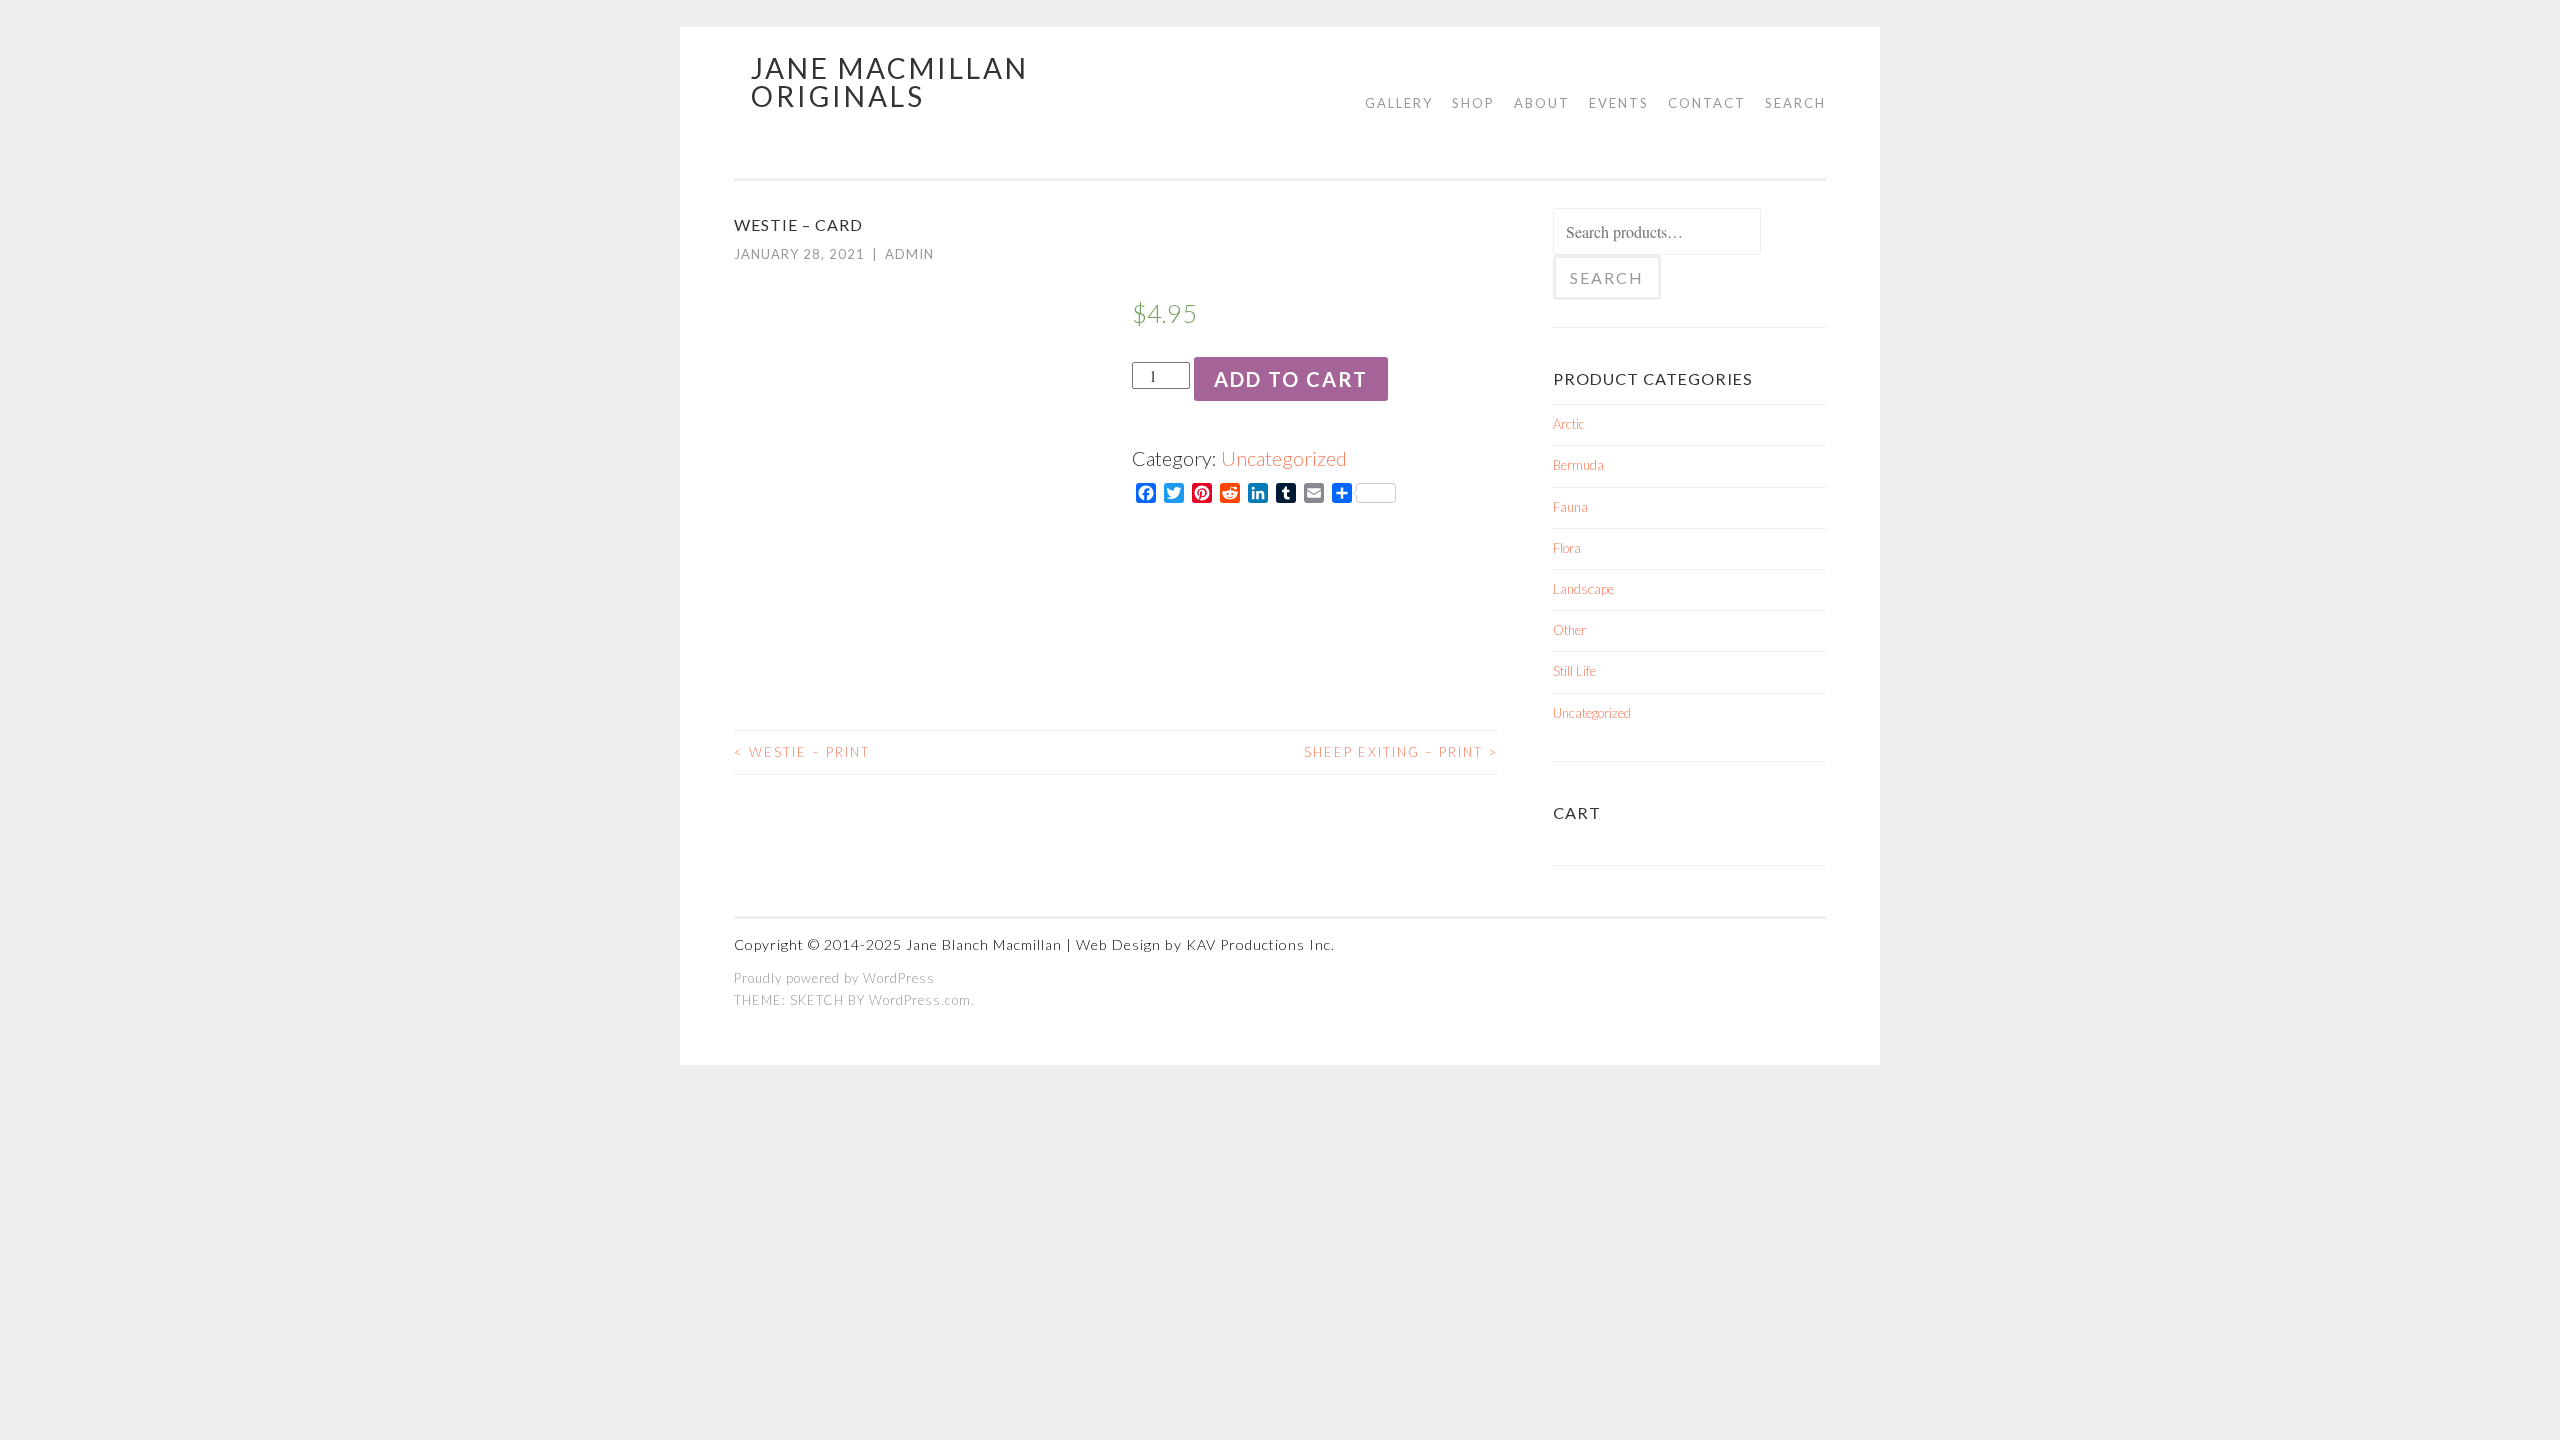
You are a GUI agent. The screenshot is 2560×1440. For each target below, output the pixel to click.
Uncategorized (1284, 458)
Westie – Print (802, 752)
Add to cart (1291, 379)
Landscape (1583, 589)
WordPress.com (920, 1000)
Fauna (1570, 507)
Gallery (1399, 103)
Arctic (1569, 424)
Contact (1707, 103)
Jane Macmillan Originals (890, 82)
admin (909, 254)
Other (1569, 630)
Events (1619, 103)
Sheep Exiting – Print (1401, 752)
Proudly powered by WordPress (834, 978)
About (1542, 103)
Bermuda (1578, 465)
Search (1795, 103)
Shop (1473, 103)
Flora (1567, 548)
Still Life (1574, 671)
